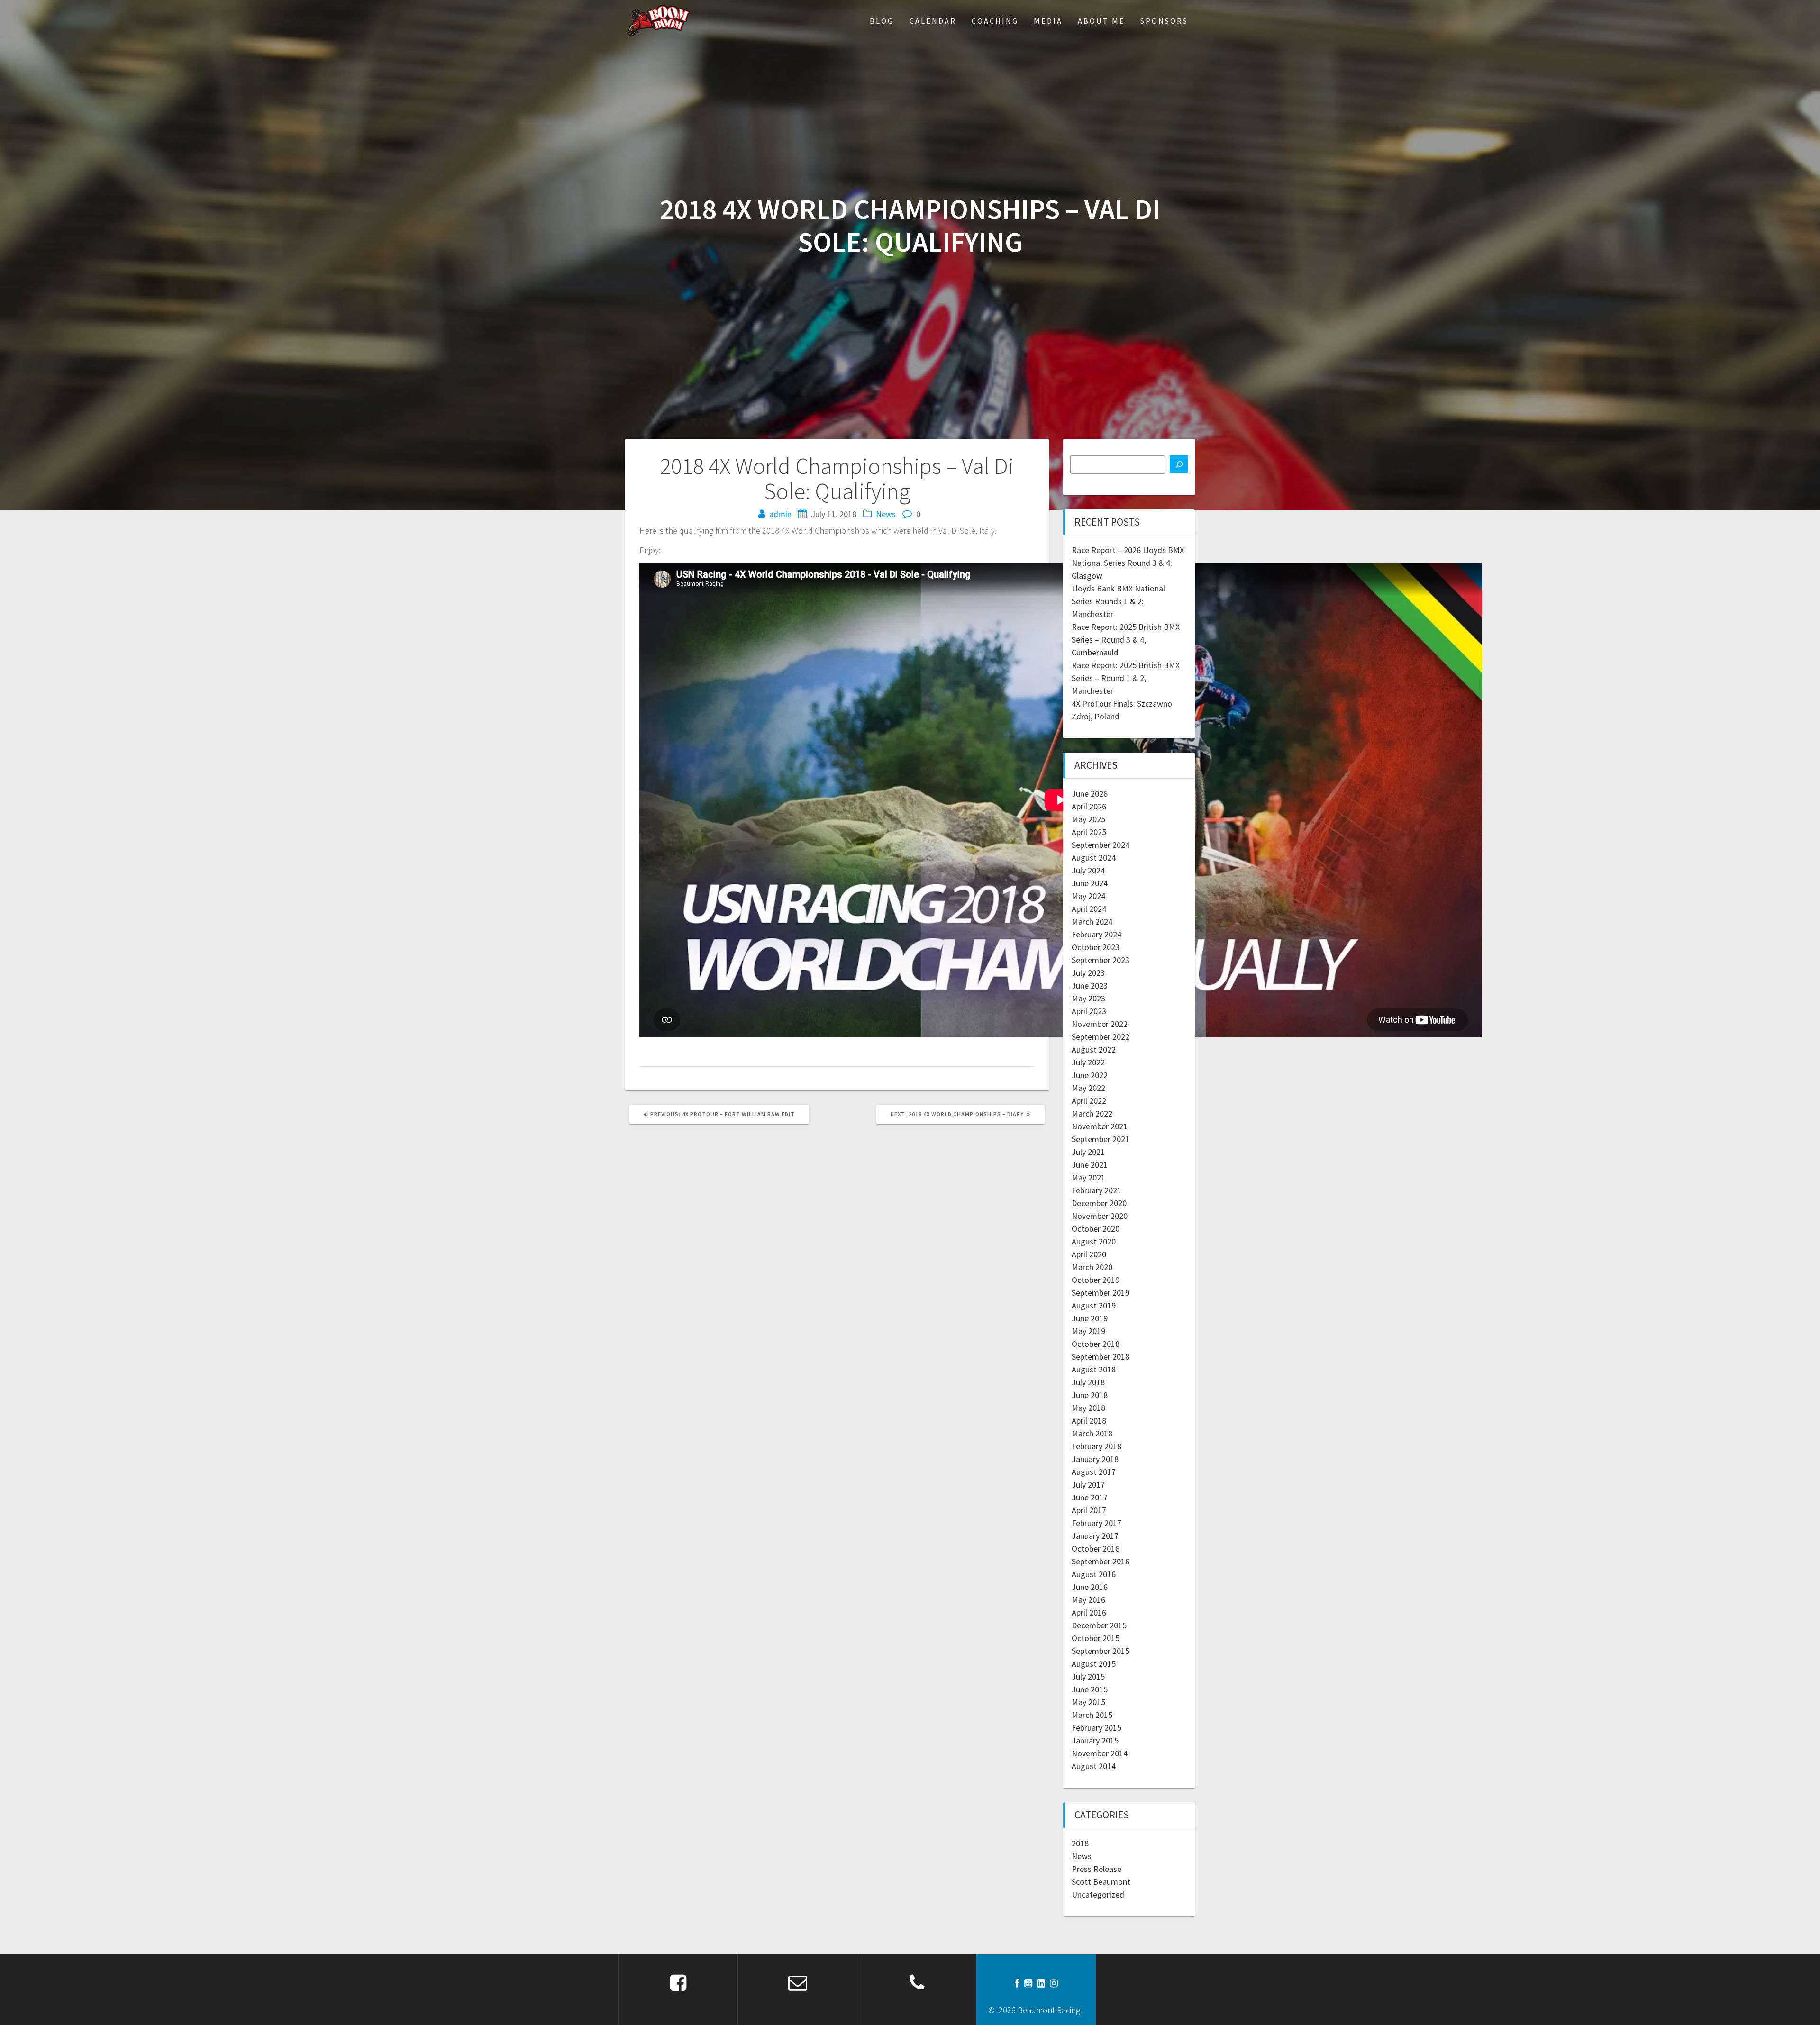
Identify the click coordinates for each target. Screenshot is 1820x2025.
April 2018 (1089, 1421)
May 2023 (1088, 998)
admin (780, 514)
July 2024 (1088, 870)
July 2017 (1088, 1485)
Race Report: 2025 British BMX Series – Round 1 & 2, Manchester (1126, 678)
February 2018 (1097, 1446)
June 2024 (1090, 883)
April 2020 (1089, 1254)
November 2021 (1100, 1126)
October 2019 (1096, 1280)
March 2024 (1092, 922)
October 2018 (1096, 1344)
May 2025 (1088, 819)
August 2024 (1094, 858)
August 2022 (1094, 1049)
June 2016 (1090, 1587)
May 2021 (1088, 1177)
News (886, 514)
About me (1101, 21)
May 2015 (1088, 1702)
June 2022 (1090, 1075)
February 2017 (1097, 1523)
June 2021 (1090, 1165)
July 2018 (1088, 1382)
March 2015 (1092, 1715)
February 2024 (1097, 934)
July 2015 (1088, 1676)
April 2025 (1089, 832)
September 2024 (1101, 845)
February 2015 (1097, 1728)
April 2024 (1089, 909)
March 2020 (1092, 1267)
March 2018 (1092, 1433)
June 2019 (1090, 1318)
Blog (882, 21)
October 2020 (1096, 1229)
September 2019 (1101, 1293)
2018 (1080, 1843)
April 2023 (1089, 1011)
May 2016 (1088, 1600)
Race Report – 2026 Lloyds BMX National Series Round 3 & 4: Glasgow (1128, 563)
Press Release (1097, 1869)
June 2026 (1090, 794)
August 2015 (1094, 1664)
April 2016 (1089, 1612)
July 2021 (1088, 1152)
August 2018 (1094, 1369)
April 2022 (1089, 1101)
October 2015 (1096, 1638)
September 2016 (1101, 1561)
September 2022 (1101, 1037)
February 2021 (1097, 1190)
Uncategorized (1098, 1894)
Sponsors (1164, 21)
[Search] (1179, 464)
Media (1048, 21)
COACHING (995, 21)
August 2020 (1094, 1241)
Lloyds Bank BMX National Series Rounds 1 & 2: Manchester (1118, 601)
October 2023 (1096, 947)
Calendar (933, 21)
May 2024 (1088, 896)
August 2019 (1094, 1305)
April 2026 (1089, 806)
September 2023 (1101, 960)
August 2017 (1094, 1472)
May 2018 (1088, 1408)
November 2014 (1100, 1753)
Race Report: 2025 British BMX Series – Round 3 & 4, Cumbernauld (1126, 640)
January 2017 (1095, 1536)
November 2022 (1100, 1024)
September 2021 (1101, 1139)
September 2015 (1101, 1651)
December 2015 (1099, 1625)
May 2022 (1088, 1088)
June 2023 (1090, 985)
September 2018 (1101, 1357)
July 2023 (1088, 973)
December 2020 (1099, 1203)
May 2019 (1088, 1331)
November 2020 (1100, 1216)
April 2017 (1089, 1510)
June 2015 (1090, 1689)
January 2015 (1095, 1740)
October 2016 (1096, 1548)
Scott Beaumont (1101, 1882)
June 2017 (1090, 1497)
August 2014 (1094, 1766)
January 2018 (1095, 1459)
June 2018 (1090, 1395)
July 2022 (1088, 1062)
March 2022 (1092, 1113)
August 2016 (1094, 1574)
